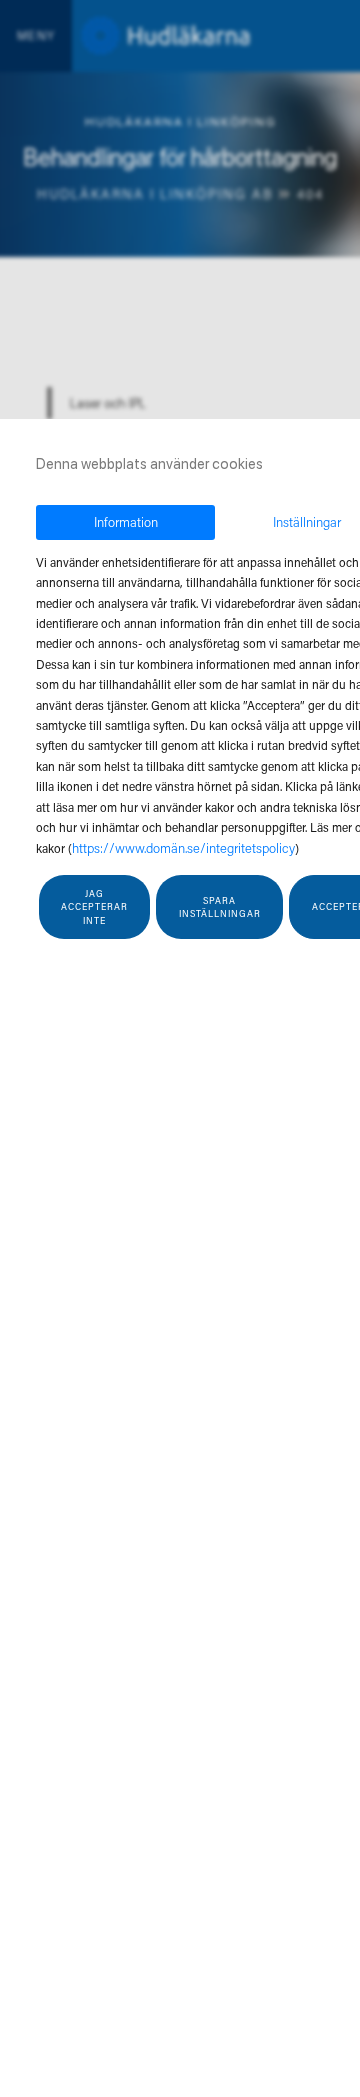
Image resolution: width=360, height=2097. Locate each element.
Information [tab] (126, 521)
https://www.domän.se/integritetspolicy (183, 847)
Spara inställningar (220, 907)
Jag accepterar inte (94, 907)
